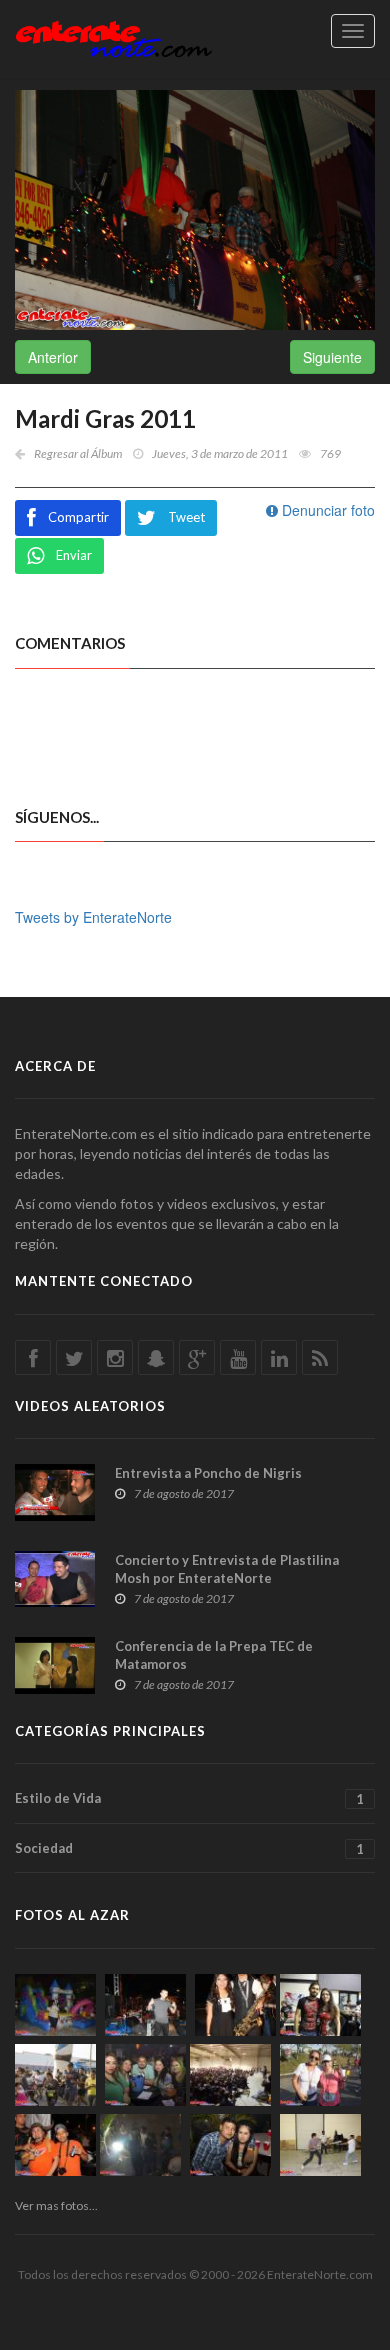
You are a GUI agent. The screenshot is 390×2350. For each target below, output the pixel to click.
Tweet (186, 517)
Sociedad (189, 1848)
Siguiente (332, 357)
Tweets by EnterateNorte (93, 917)
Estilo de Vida (189, 1798)
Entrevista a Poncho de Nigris (208, 1473)
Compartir (78, 517)
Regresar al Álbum (78, 453)
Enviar (74, 555)
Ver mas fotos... (56, 2205)
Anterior (53, 357)
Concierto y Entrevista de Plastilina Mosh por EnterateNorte (227, 1569)
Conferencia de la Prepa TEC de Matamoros (214, 1655)
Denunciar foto (326, 510)
